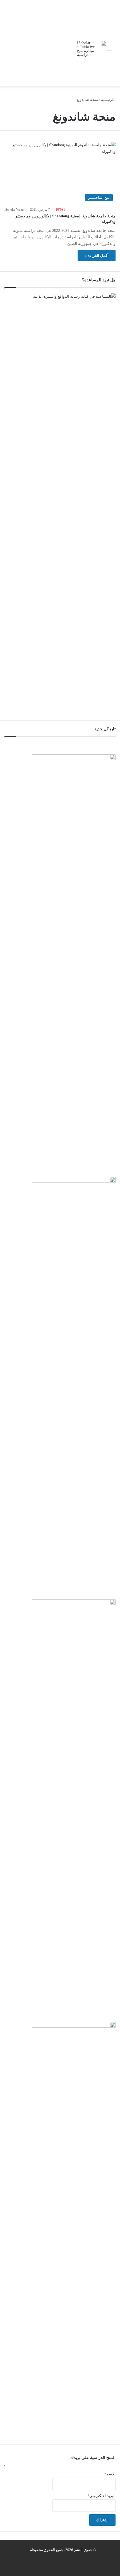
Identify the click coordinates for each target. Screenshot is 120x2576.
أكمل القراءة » (97, 256)
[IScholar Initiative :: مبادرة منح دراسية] (92, 49)
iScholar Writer (15, 210)
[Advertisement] (41, 49)
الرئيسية (108, 100)
